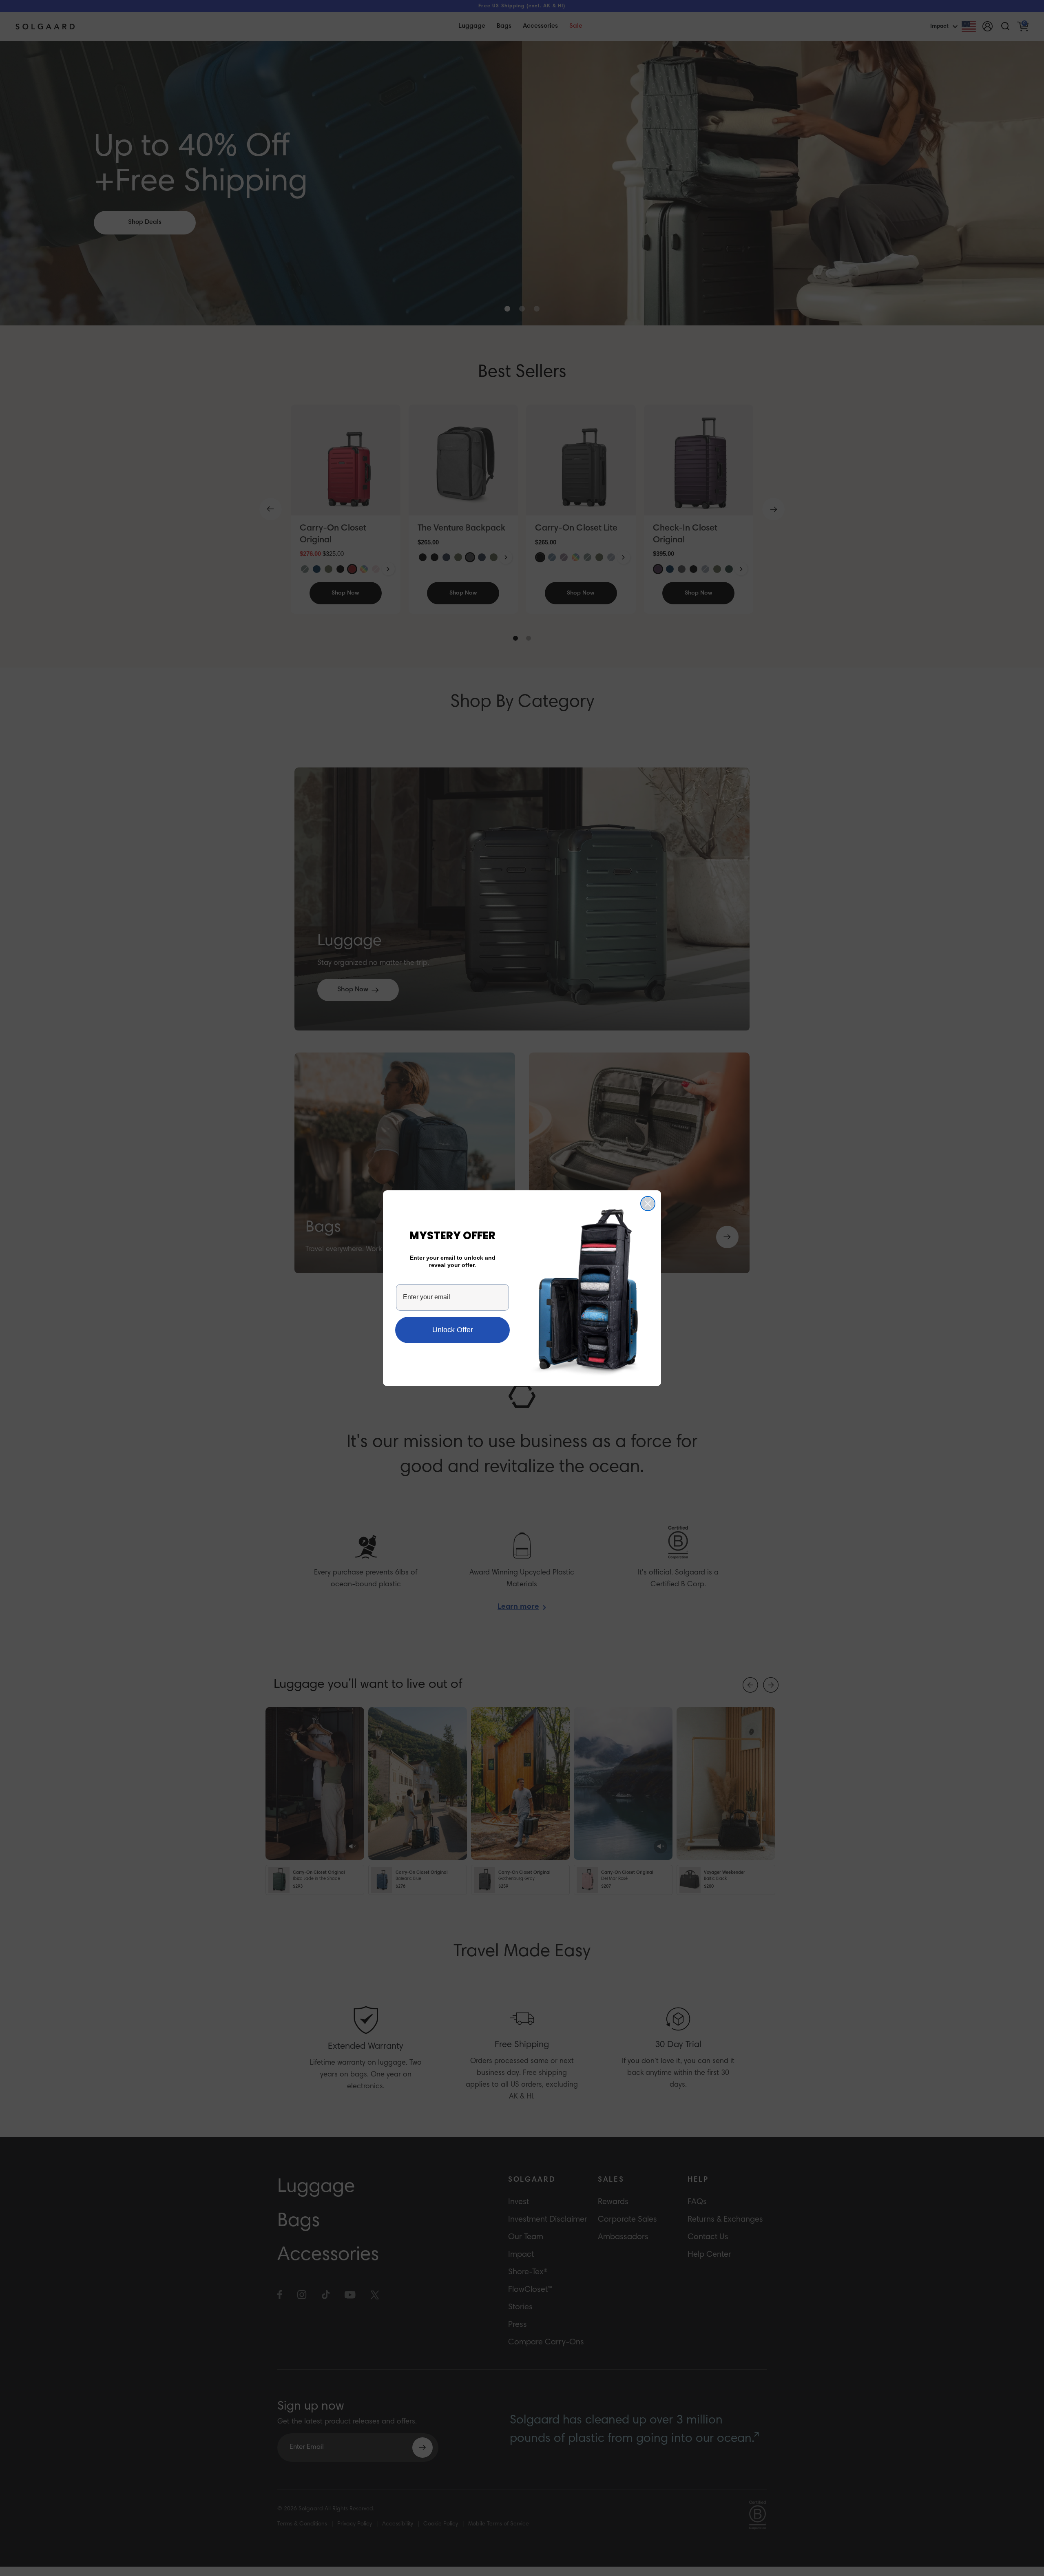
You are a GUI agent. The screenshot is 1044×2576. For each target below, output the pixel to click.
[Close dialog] (648, 1204)
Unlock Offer (453, 1330)
